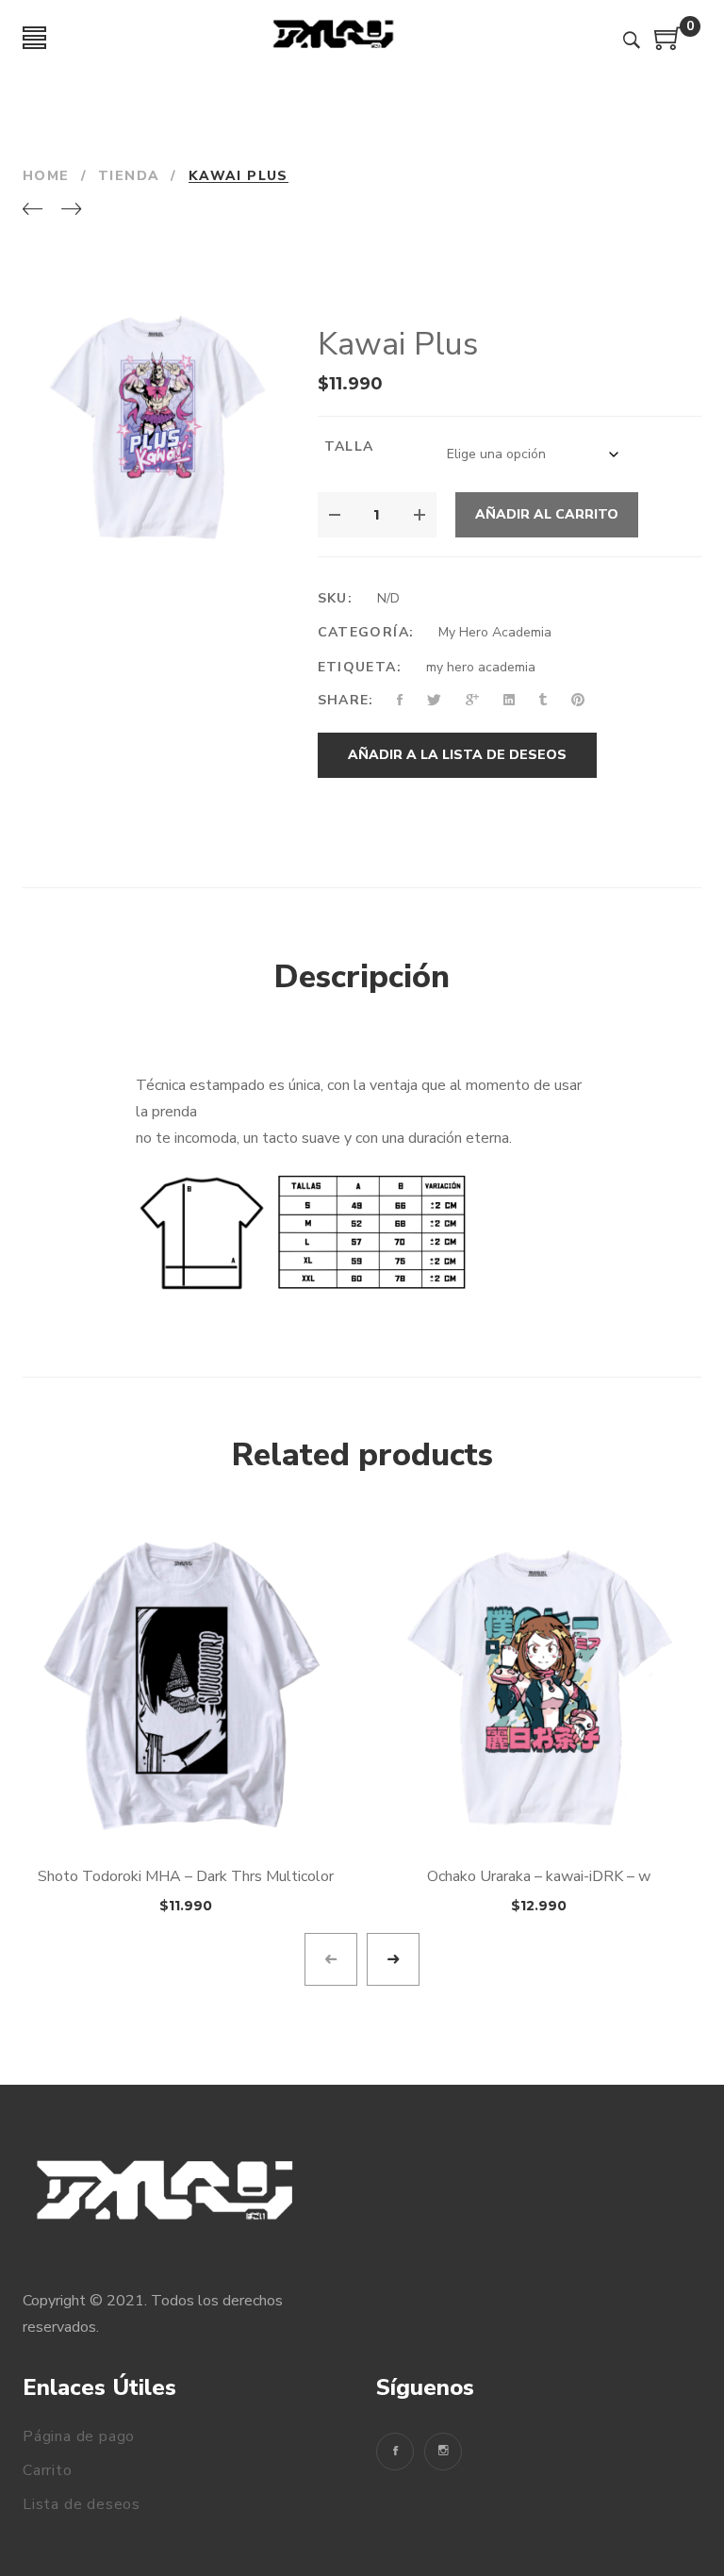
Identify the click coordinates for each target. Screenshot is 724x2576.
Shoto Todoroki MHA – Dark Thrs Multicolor (186, 1876)
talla (349, 446)
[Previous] (33, 210)
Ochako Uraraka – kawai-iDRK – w (539, 1876)
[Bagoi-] (334, 38)
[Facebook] (395, 2452)
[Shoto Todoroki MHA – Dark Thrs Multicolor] (185, 1685)
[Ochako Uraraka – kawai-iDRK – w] (539, 1685)
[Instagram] (443, 2452)
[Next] (71, 210)
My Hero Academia (495, 632)
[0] (668, 45)
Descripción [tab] (362, 977)
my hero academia (481, 667)
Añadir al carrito (547, 514)
